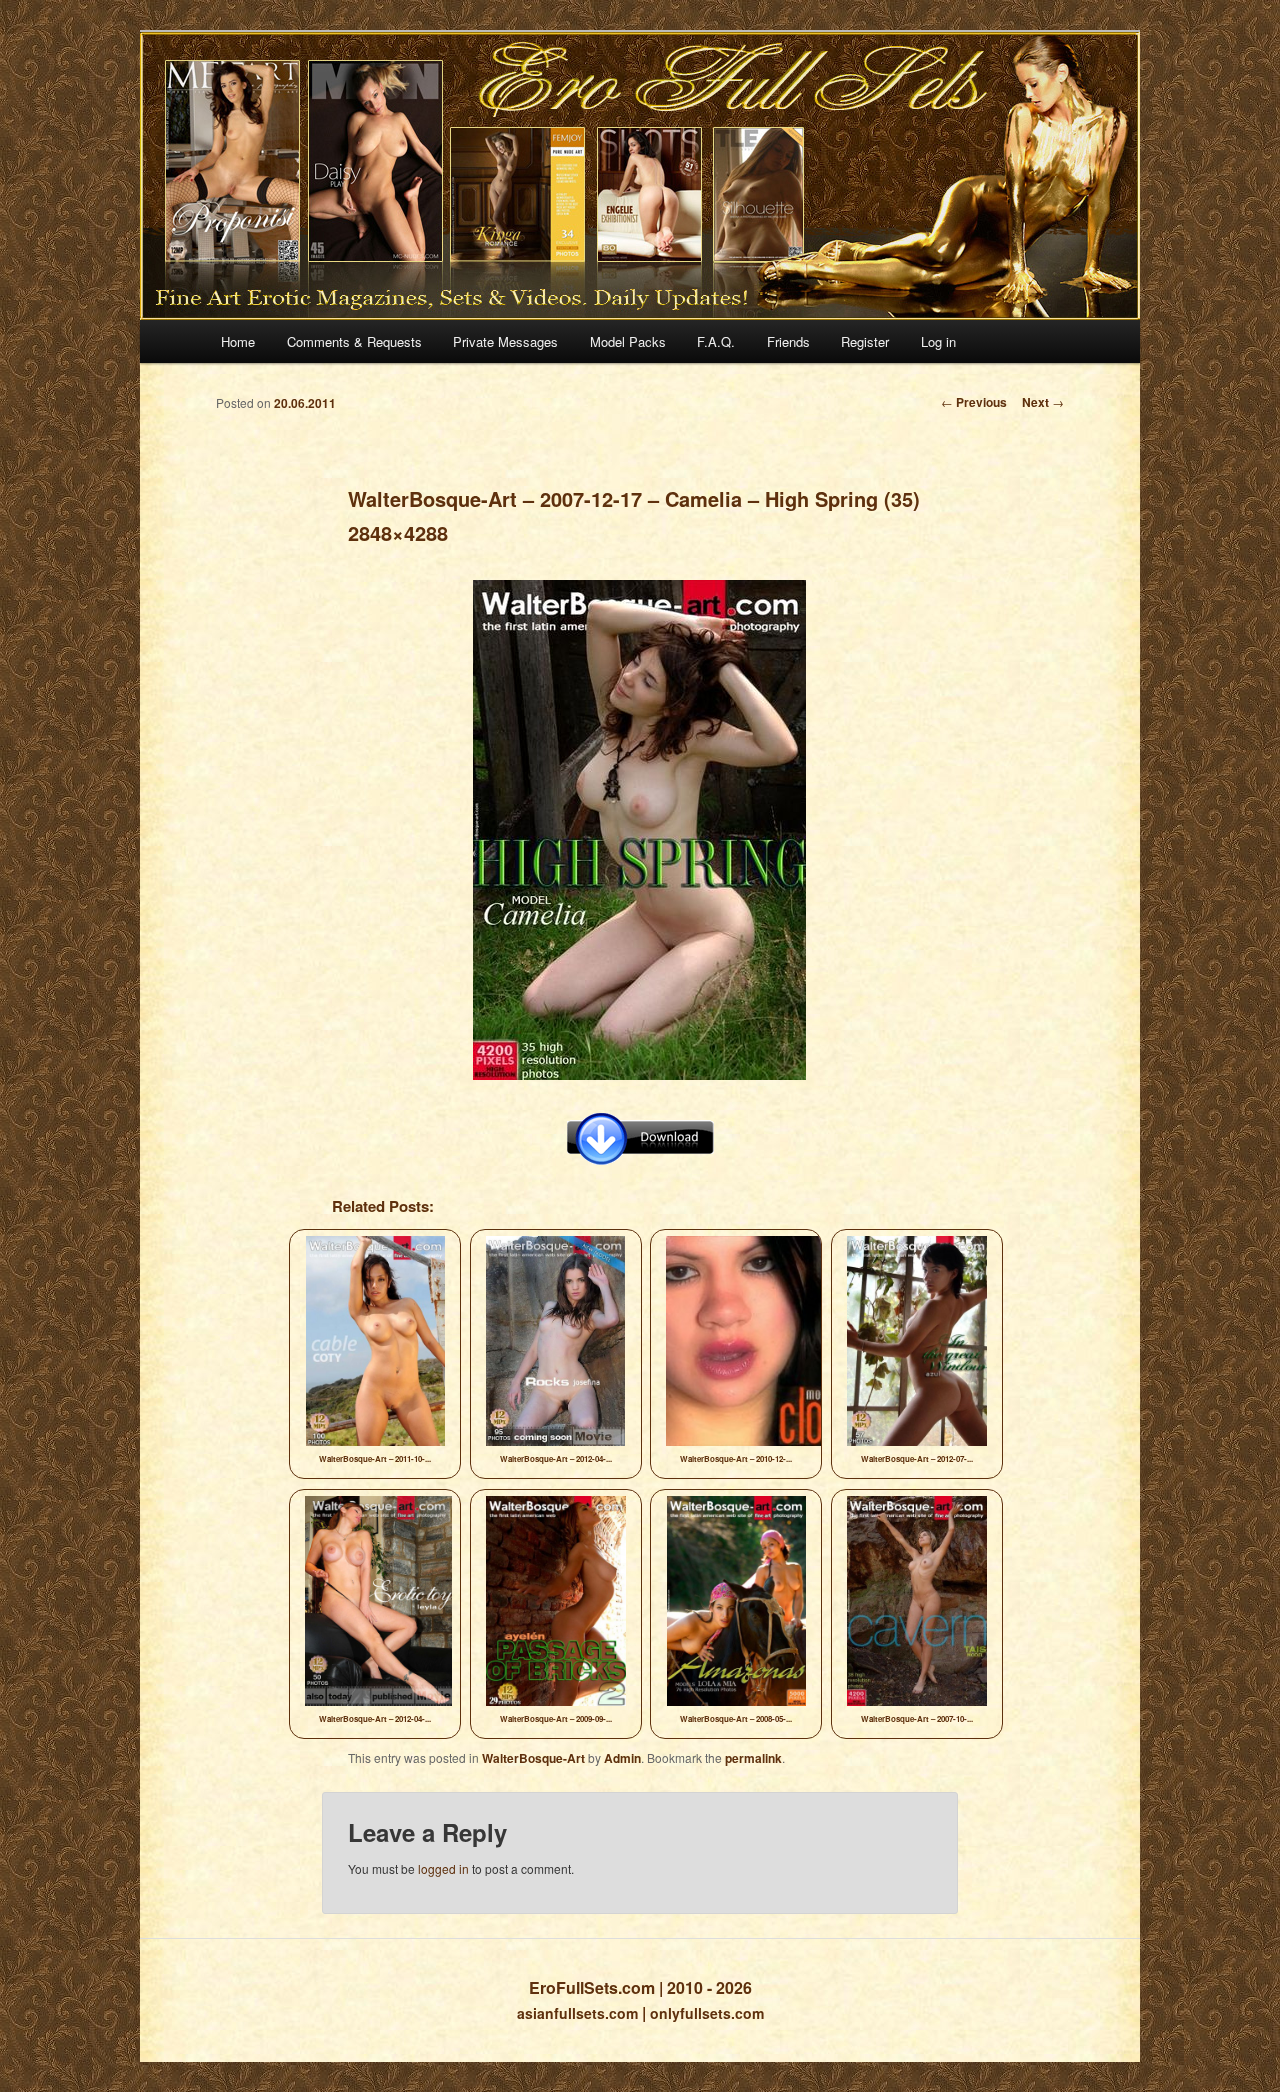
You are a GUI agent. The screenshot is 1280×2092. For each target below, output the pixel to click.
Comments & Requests (354, 341)
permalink (753, 1758)
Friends (788, 341)
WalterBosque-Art (533, 1758)
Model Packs (628, 341)
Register (865, 341)
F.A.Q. (716, 341)
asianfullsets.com (577, 2013)
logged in (443, 1868)
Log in (938, 341)
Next (1043, 402)
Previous (974, 402)
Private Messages (505, 341)
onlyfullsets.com (707, 2013)
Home (238, 341)
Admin (622, 1758)
